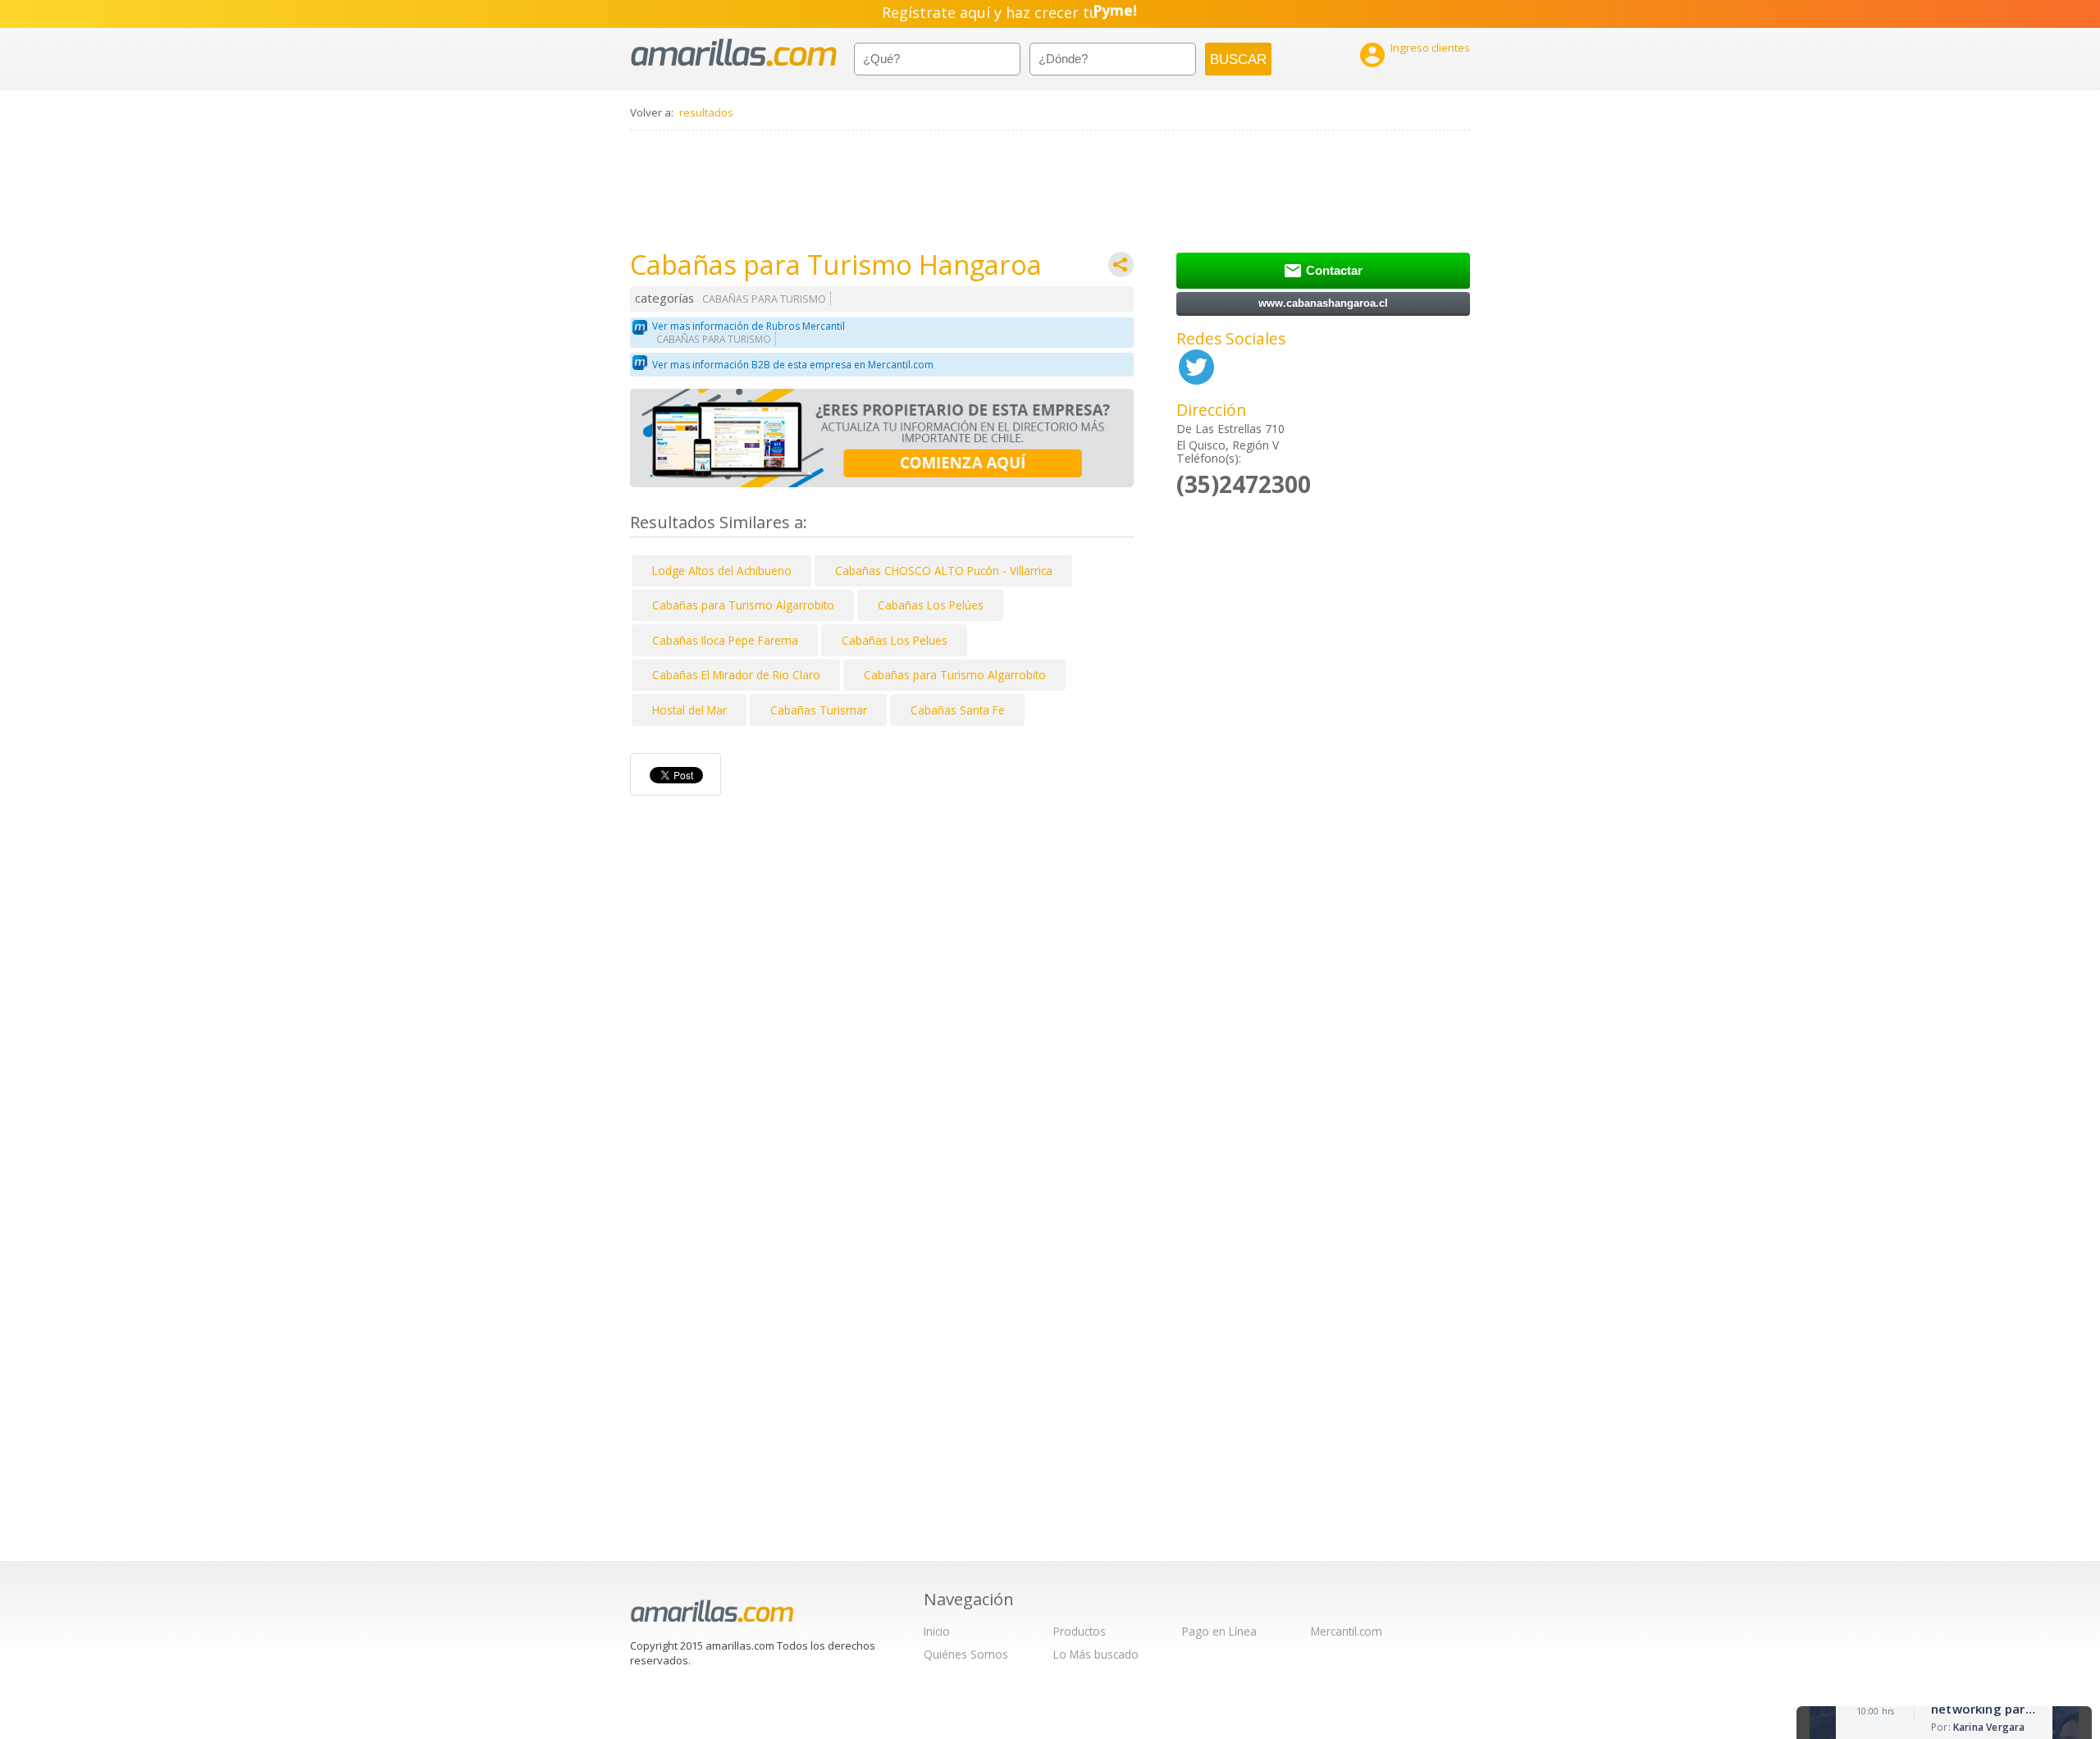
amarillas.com (734, 53)
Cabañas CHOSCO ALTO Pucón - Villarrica (944, 571)
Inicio (937, 1631)
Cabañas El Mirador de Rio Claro (736, 675)
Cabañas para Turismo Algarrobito (743, 605)
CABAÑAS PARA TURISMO (764, 299)
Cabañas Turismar (819, 710)
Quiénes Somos (966, 1654)
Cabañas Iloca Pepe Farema (725, 640)
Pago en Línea (1219, 1631)
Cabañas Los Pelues (895, 640)
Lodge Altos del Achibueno (722, 571)
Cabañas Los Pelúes (931, 605)
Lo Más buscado (1096, 1654)
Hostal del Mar (689, 710)
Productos (1080, 1631)
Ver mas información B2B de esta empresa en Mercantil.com (793, 365)
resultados (706, 112)
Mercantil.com (1347, 1631)
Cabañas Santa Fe (958, 710)
